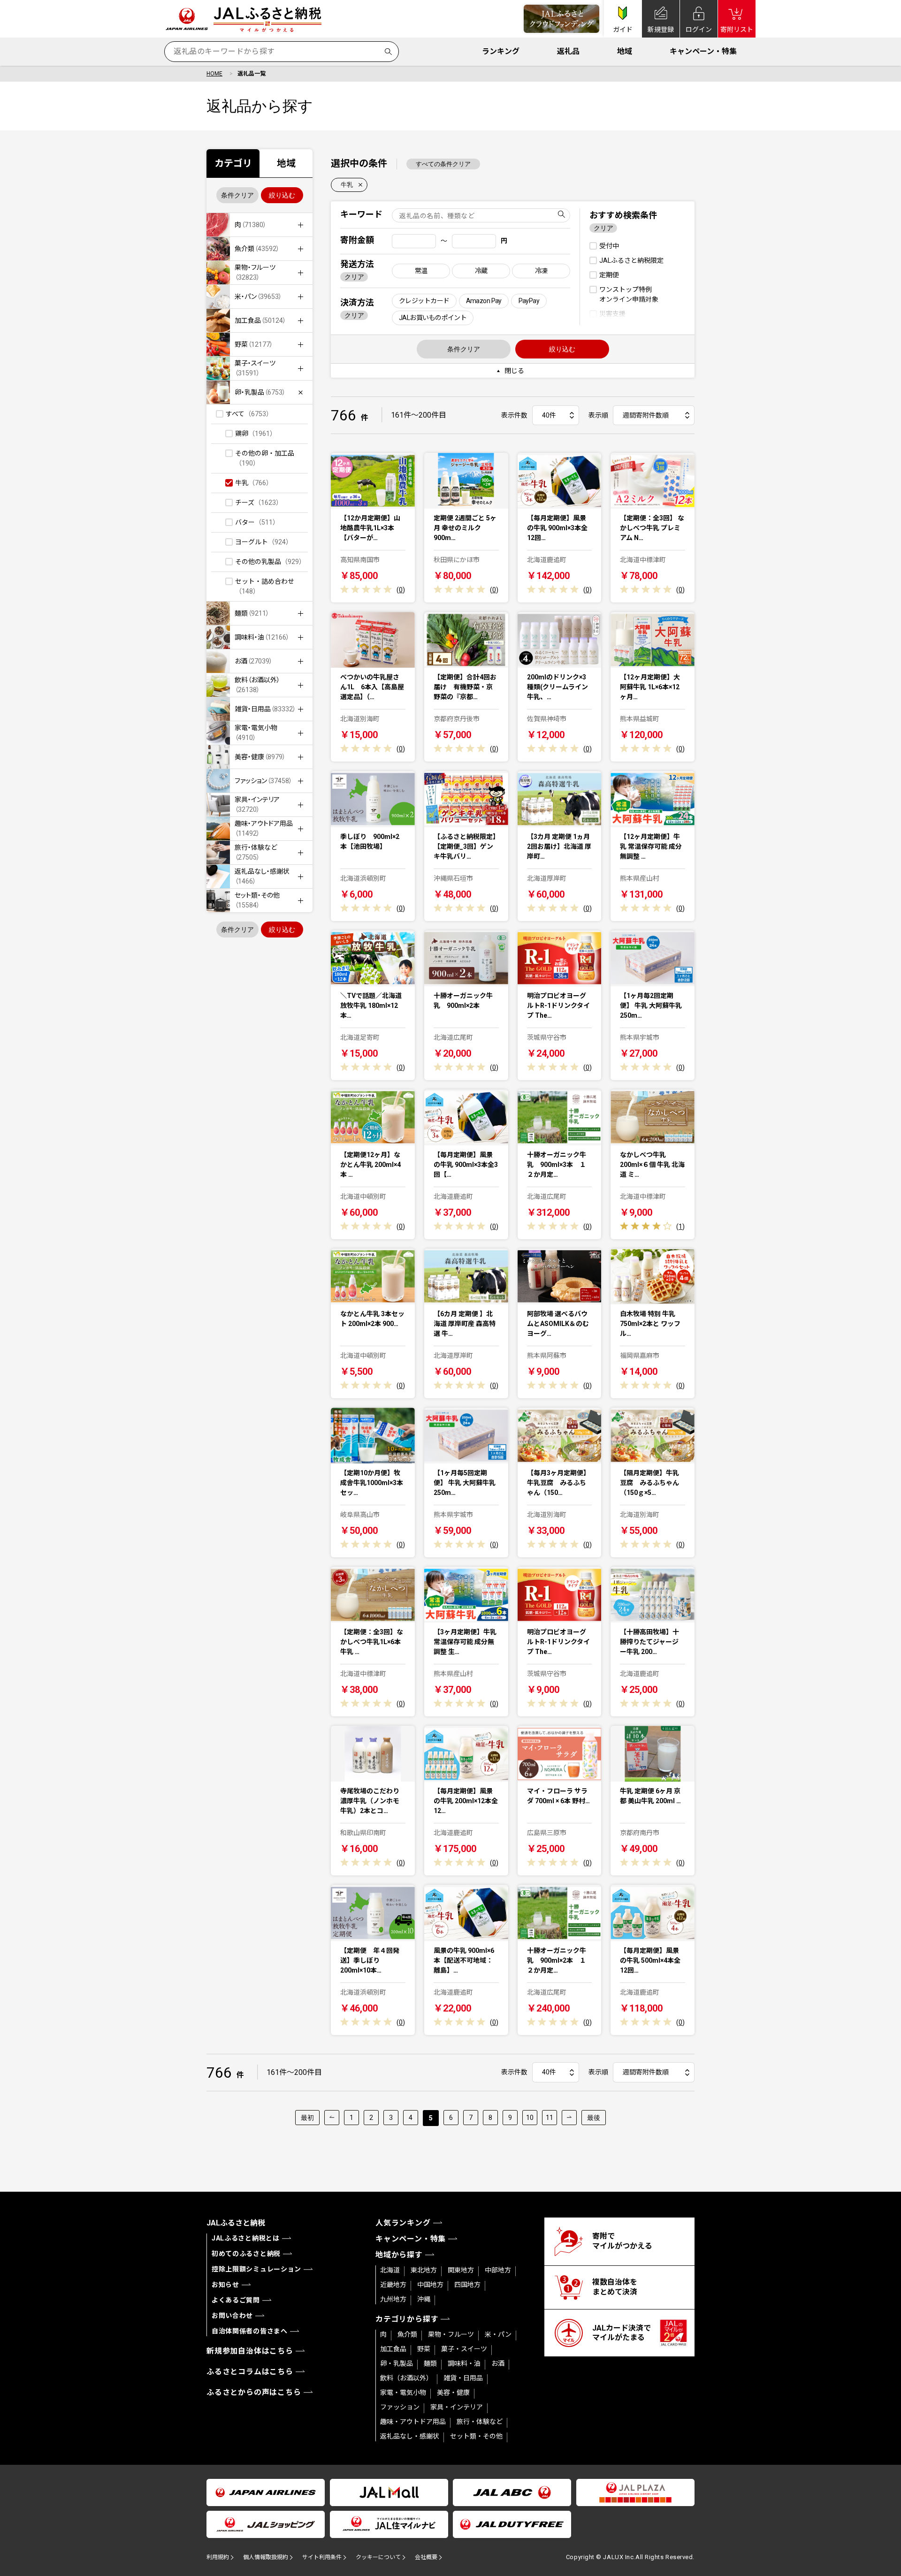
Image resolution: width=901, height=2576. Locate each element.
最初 (307, 2118)
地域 (625, 51)
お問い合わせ (232, 2316)
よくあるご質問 (236, 2300)
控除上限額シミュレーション (256, 2269)
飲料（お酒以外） (406, 2378)
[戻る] (332, 2118)
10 (530, 2118)
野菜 (424, 2349)
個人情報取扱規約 (266, 2557)
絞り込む (282, 195)
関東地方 (461, 2270)
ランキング (501, 51)
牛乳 (347, 185)
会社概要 (426, 2557)
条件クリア (237, 195)
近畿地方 (393, 2285)
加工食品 (393, 2349)
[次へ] (569, 2118)
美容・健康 (453, 2393)
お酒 (498, 2363)
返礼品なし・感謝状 (410, 2436)
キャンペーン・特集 (703, 51)
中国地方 (430, 2285)
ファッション (400, 2407)
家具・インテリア (457, 2407)
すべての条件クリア (443, 164)
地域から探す (399, 2255)
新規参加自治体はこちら (250, 2351)
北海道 (390, 2270)
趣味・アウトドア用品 (413, 2422)
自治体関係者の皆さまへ (250, 2331)
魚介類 (407, 2334)
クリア (354, 277)
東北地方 (424, 2270)
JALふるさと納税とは (246, 2238)
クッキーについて (378, 2557)
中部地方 (498, 2270)
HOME (214, 74)
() (401, 590)
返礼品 (568, 51)
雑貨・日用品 (463, 2378)
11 (550, 2118)
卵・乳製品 (397, 2363)
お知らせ (225, 2285)
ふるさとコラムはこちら (250, 2372)
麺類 (430, 2363)
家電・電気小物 (403, 2393)
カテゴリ (233, 163)
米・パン (498, 2334)
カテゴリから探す (407, 2319)
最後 (594, 2118)
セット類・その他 (476, 2436)
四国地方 (467, 2285)
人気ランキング (403, 2223)
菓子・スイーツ (464, 2349)
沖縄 (424, 2299)
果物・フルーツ (451, 2334)
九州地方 (393, 2299)
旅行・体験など (480, 2422)
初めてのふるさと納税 (246, 2254)
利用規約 (218, 2557)
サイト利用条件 (322, 2557)
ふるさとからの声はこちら (254, 2392)
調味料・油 (464, 2363)
